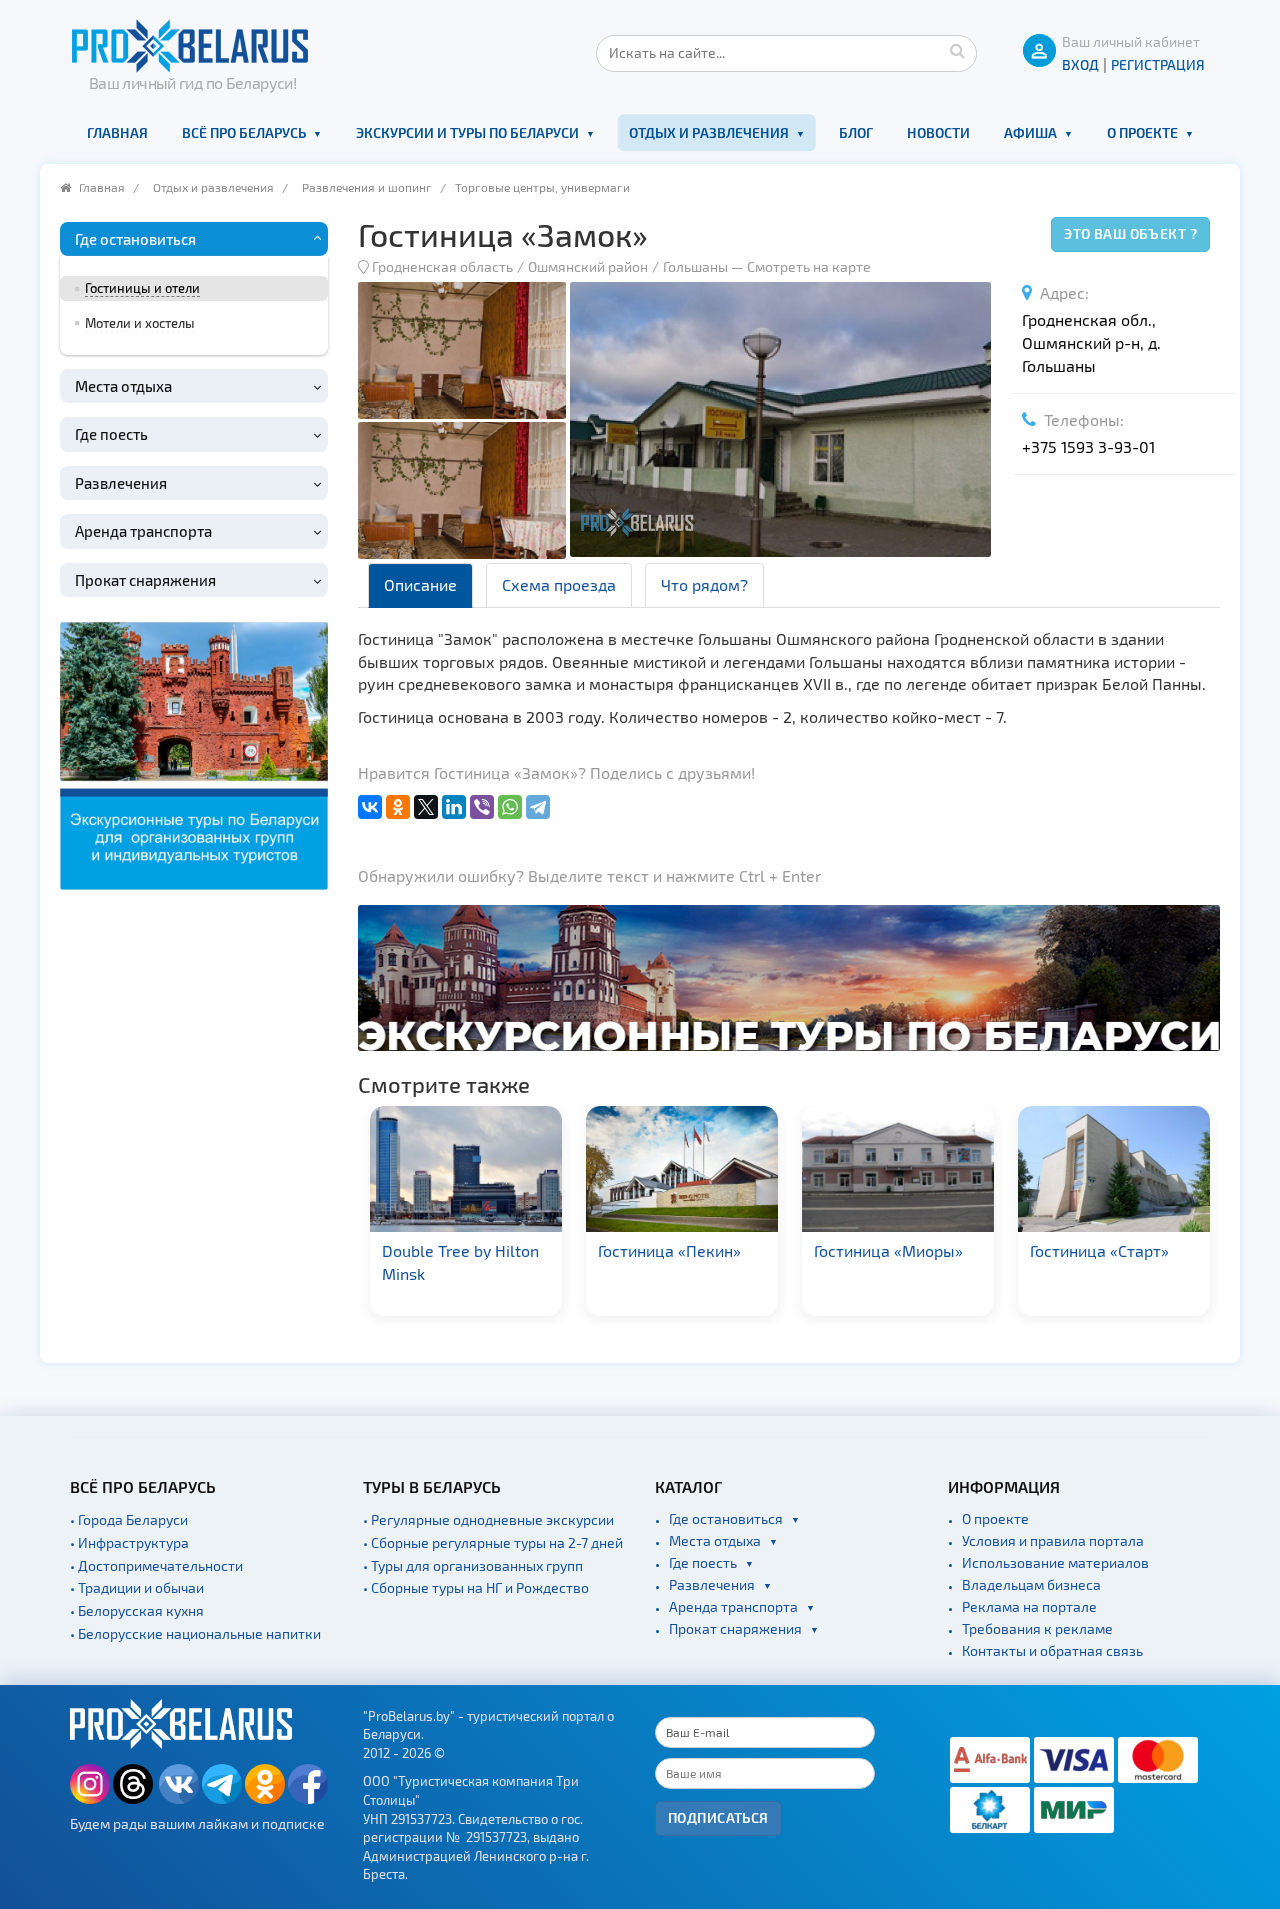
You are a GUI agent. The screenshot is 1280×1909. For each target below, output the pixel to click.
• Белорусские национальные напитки (195, 1633)
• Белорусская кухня (137, 1610)
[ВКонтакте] (370, 807)
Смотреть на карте (809, 266)
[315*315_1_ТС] (194, 753)
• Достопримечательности (156, 1565)
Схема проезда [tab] (559, 584)
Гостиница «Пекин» (454, 1250)
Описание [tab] (420, 584)
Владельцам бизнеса (1031, 1584)
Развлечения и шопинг (367, 187)
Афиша (1030, 132)
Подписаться (718, 1817)
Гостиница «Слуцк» (1102, 1250)
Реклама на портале (1029, 1606)
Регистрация (1158, 64)
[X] (426, 807)
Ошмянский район (588, 266)
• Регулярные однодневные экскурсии (488, 1519)
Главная (117, 132)
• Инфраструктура (129, 1542)
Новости (938, 132)
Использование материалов (1055, 1562)
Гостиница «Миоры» (673, 1250)
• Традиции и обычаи (137, 1587)
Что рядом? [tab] (704, 584)
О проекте (1142, 132)
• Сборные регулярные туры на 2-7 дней (493, 1542)
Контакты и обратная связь (1052, 1650)
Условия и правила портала (1053, 1540)
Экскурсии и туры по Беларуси (467, 132)
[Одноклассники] (398, 807)
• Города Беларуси (129, 1519)
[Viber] (482, 807)
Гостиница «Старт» (884, 1250)
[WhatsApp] (510, 807)
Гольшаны (695, 266)
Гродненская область (442, 266)
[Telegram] (538, 807)
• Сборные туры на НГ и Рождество (476, 1587)
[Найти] (957, 50)
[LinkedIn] (454, 807)
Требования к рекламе (1037, 1628)
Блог (856, 132)
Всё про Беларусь (244, 132)
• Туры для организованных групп (473, 1565)
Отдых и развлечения (709, 132)
